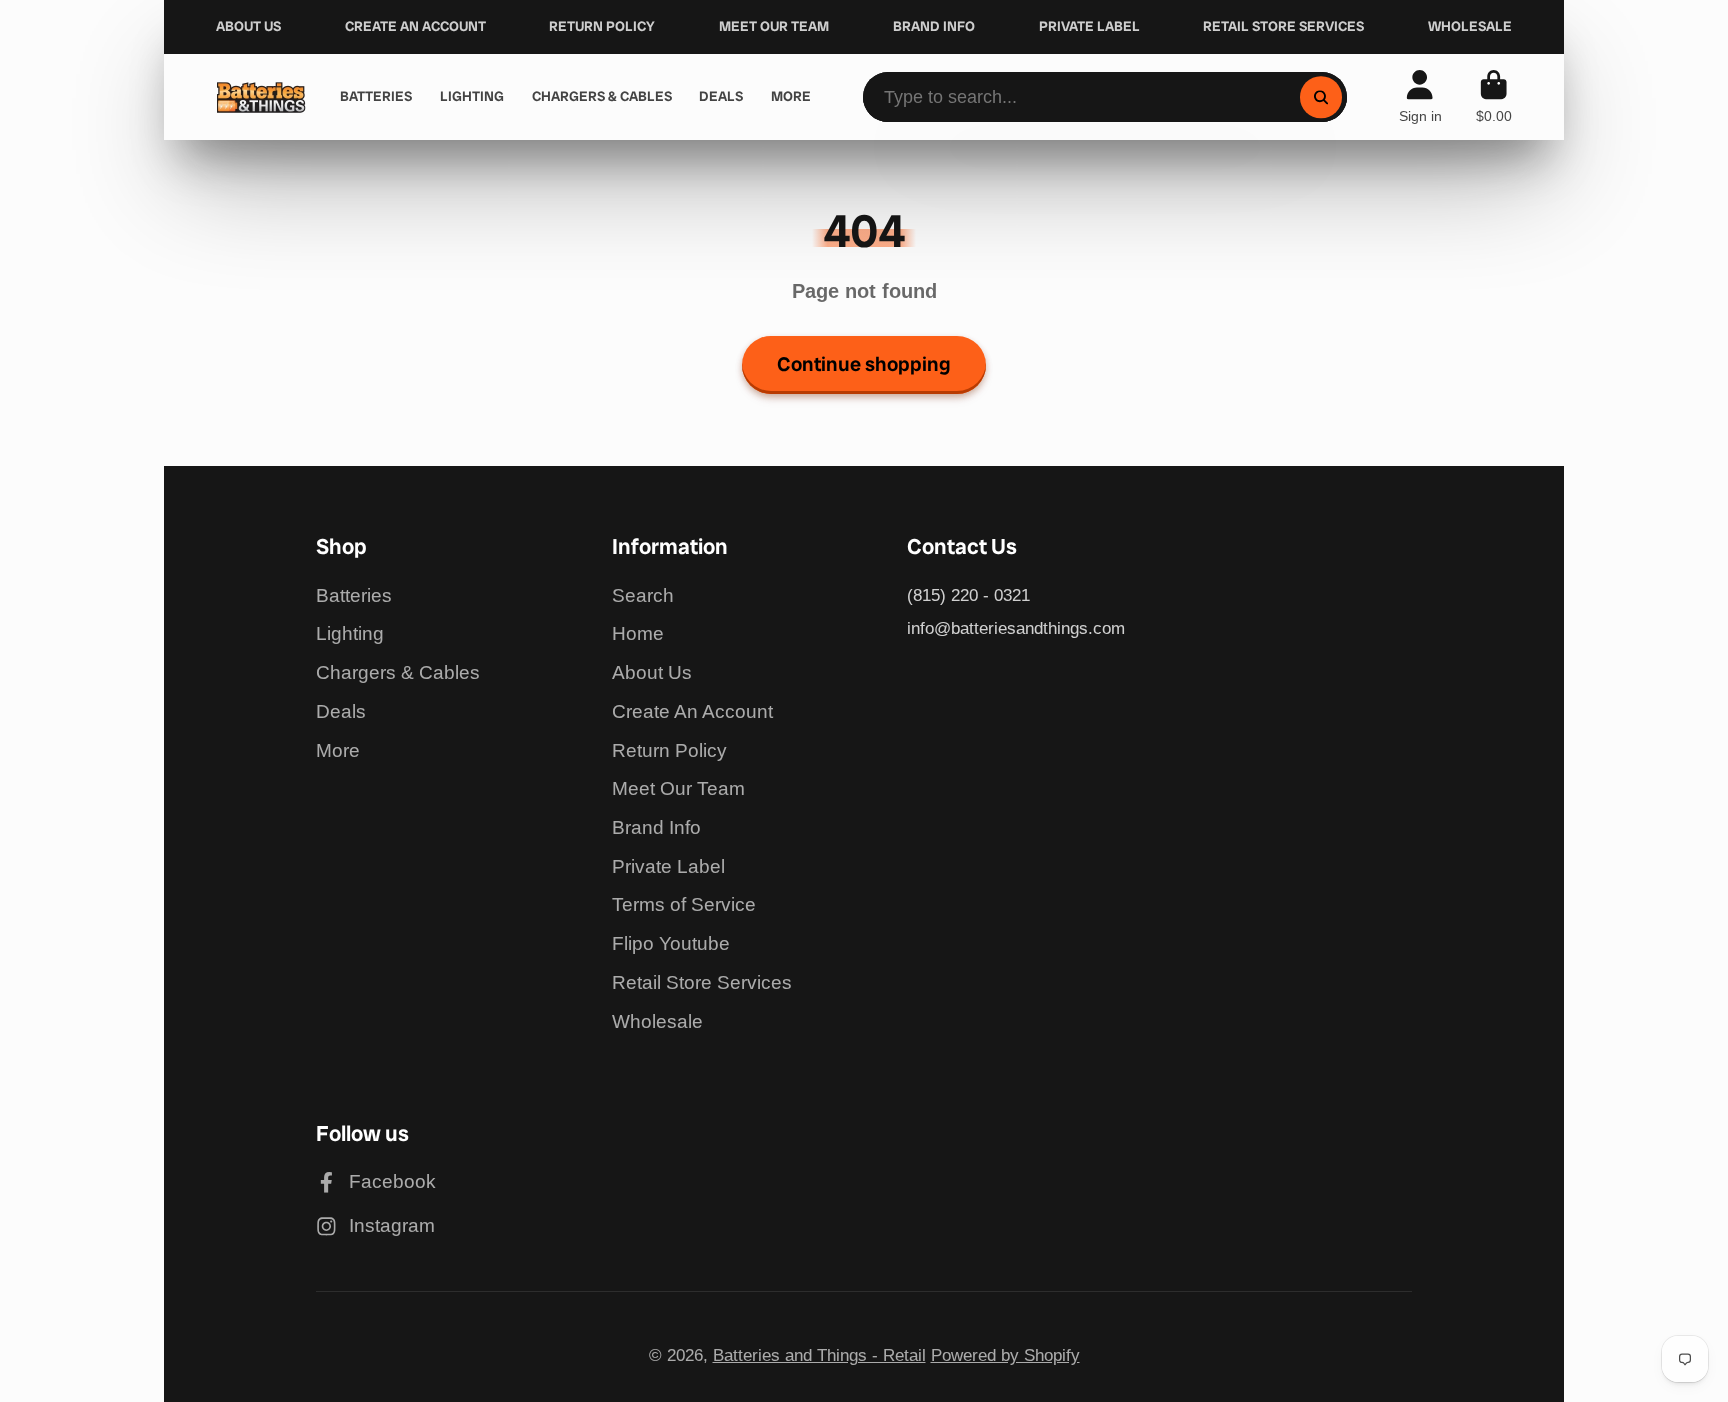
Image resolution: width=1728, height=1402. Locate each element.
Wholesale (657, 1021)
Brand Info (656, 827)
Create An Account (692, 711)
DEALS (721, 96)
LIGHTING (472, 96)
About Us (652, 672)
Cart (1494, 97)
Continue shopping (864, 364)
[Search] (1320, 96)
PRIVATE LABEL (1089, 26)
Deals (341, 711)
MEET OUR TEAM (774, 26)
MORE (791, 96)
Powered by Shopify (1005, 1355)
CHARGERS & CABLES (602, 96)
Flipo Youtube (671, 943)
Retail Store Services (702, 982)
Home (638, 633)
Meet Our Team (678, 788)
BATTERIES (376, 96)
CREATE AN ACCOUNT (415, 26)
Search (643, 595)
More (338, 750)
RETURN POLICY (602, 26)
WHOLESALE (1470, 26)
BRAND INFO (934, 26)
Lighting (350, 633)
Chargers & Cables (398, 672)
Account (1420, 97)
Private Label (668, 866)
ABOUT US (248, 26)
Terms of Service (684, 904)
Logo (261, 97)
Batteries (354, 595)
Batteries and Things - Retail (819, 1355)
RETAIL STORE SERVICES (1283, 26)
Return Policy (669, 750)
